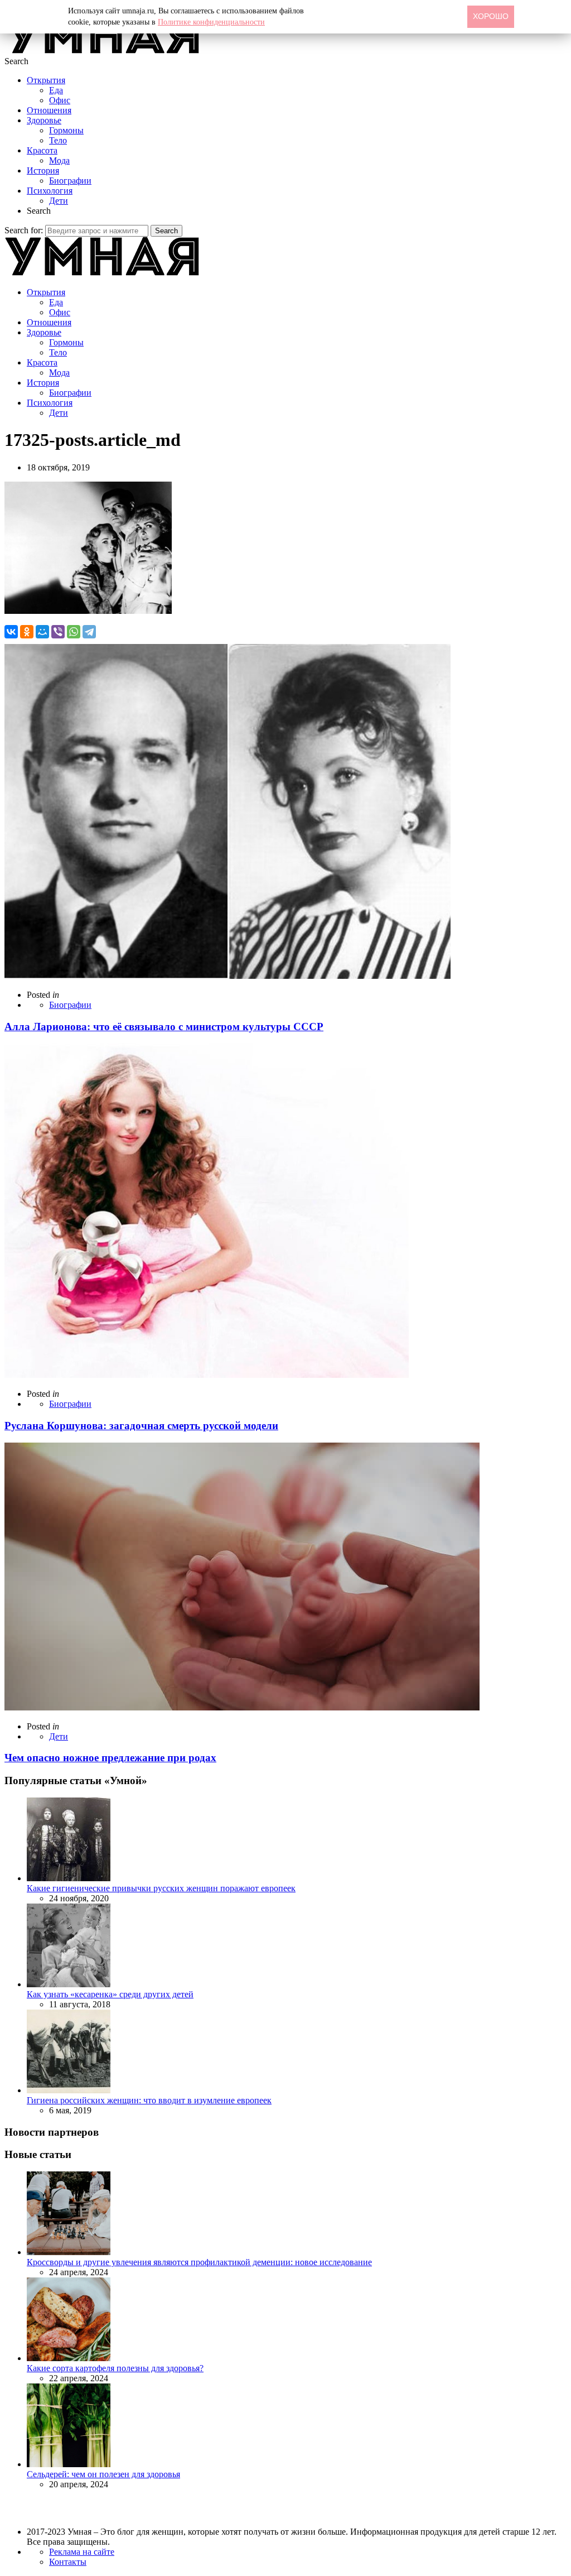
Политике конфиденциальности (211, 22)
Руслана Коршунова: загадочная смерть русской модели (141, 1426)
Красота (42, 150)
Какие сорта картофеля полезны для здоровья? (115, 2368)
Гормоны (66, 130)
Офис (60, 100)
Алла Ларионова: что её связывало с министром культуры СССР (164, 1027)
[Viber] (58, 632)
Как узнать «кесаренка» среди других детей (110, 1994)
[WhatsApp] (74, 632)
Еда (56, 90)
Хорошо (491, 16)
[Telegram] (89, 632)
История (43, 170)
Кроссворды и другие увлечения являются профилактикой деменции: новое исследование (199, 2262)
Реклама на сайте (82, 2552)
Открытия (46, 80)
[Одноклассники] (27, 632)
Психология (50, 191)
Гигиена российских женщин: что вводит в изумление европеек (149, 2100)
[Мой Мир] (42, 632)
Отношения (49, 110)
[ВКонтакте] (11, 632)
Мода (59, 160)
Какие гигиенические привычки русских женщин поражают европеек (161, 1888)
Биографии (70, 181)
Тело (58, 140)
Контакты (68, 2562)
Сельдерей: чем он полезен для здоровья (103, 2474)
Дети (59, 201)
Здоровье (44, 120)
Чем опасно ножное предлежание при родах (110, 1758)
